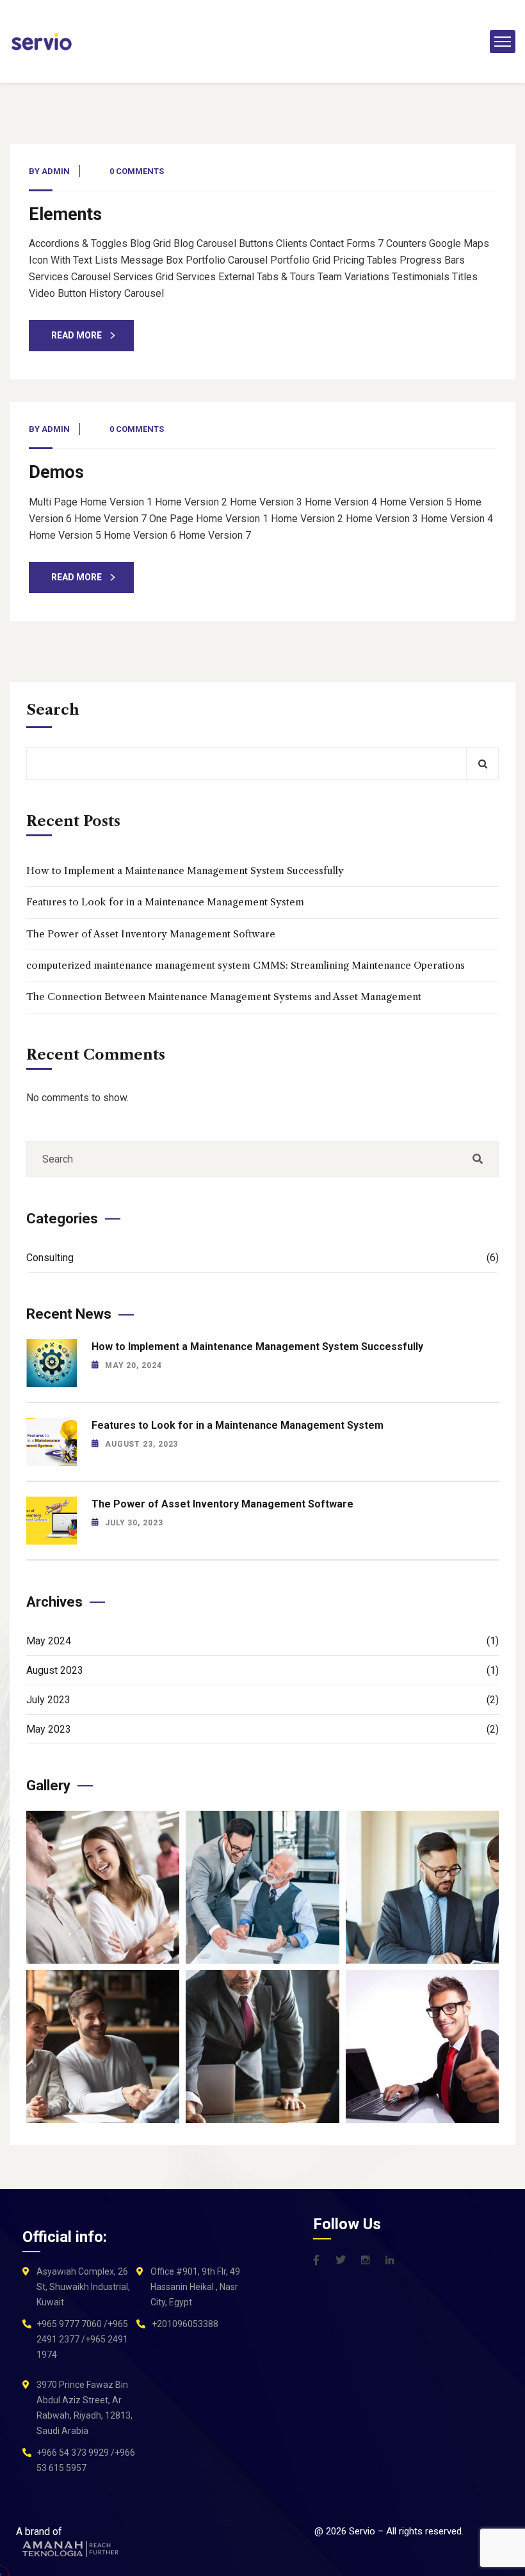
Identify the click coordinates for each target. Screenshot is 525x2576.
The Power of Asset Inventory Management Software (151, 934)
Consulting (262, 1258)
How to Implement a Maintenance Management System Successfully (185, 871)
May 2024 (262, 1641)
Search (53, 710)
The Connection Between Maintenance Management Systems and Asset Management (224, 997)
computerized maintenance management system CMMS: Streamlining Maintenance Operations (246, 965)
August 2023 (262, 1670)
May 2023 (262, 1729)
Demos (56, 472)
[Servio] (42, 42)
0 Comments (137, 171)
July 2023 (262, 1700)
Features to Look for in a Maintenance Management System (165, 902)
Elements (65, 214)
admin (56, 171)
